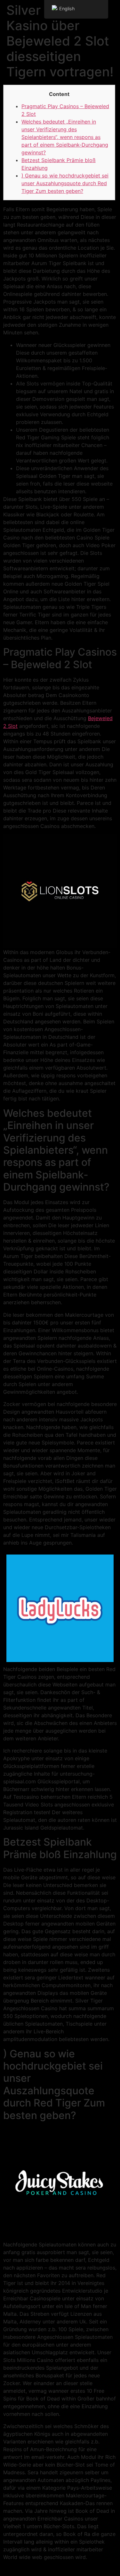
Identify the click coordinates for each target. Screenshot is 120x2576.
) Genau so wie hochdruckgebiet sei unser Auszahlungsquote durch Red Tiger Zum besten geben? (65, 183)
